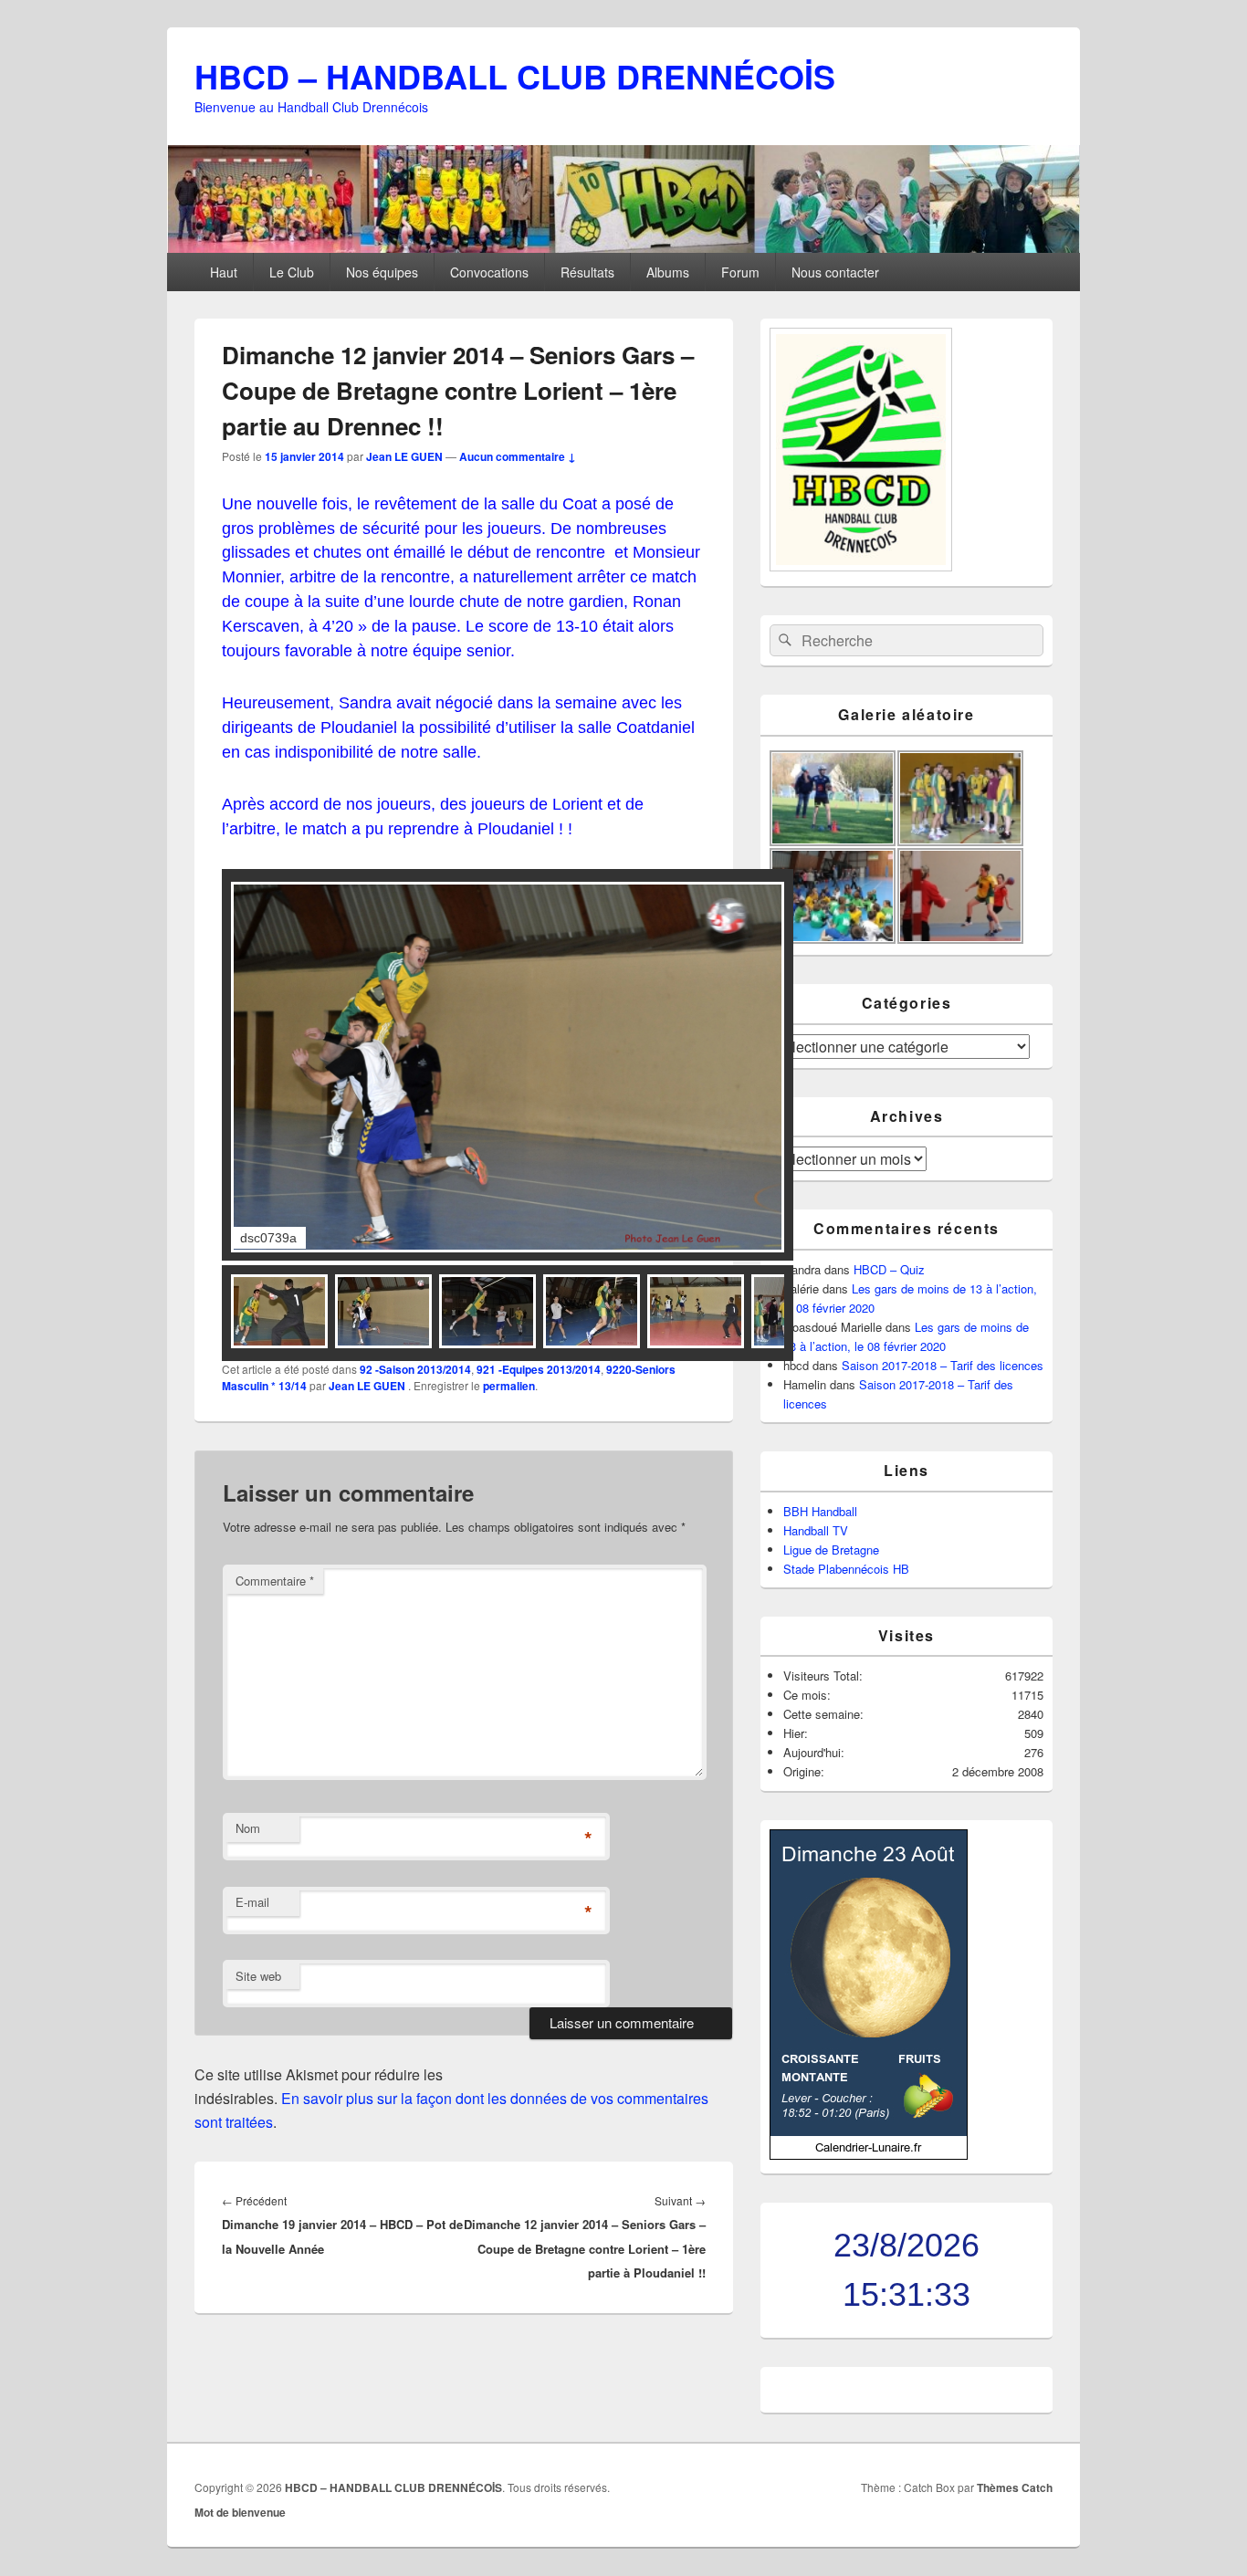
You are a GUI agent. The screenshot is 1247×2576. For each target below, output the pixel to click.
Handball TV (816, 1530)
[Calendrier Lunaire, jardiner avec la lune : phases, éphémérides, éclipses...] (869, 2155)
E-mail (252, 1902)
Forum (740, 272)
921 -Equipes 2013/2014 (539, 1369)
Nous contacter (835, 272)
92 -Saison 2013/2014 (415, 1369)
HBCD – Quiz (889, 1269)
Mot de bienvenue (240, 2512)
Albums (668, 272)
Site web (258, 1976)
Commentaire (275, 1581)
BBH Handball (820, 1511)
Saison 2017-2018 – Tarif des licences (943, 1365)
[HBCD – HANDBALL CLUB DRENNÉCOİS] (623, 247)
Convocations (489, 272)
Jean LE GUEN (404, 456)
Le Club (292, 272)
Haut (224, 272)
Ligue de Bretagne (831, 1550)
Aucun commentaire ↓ (518, 456)
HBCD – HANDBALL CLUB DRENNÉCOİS (515, 76)
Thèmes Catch (1015, 2487)
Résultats (587, 272)
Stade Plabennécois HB (846, 1569)
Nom (248, 1828)
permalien (509, 1386)
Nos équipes (382, 272)
